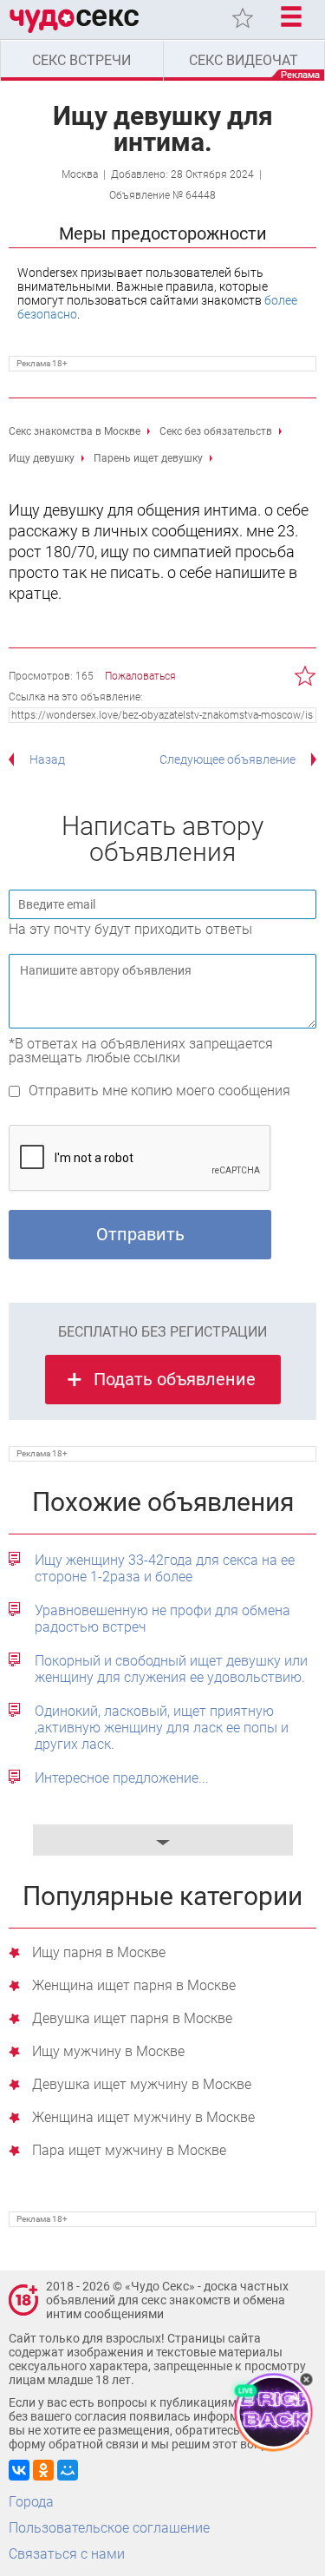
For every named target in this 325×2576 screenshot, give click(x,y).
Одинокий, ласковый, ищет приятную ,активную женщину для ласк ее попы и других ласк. (162, 1728)
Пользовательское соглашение (109, 2528)
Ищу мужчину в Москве (108, 2052)
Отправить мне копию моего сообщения (159, 1091)
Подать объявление (175, 1379)
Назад (47, 759)
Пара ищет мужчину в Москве (129, 2151)
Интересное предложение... (122, 1778)
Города (31, 2502)
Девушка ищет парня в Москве (132, 2019)
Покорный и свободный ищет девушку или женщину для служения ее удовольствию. (171, 1669)
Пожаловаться (140, 676)
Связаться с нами (67, 2554)
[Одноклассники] (43, 2470)
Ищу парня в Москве (99, 1953)
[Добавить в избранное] (305, 676)
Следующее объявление (227, 759)
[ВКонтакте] (19, 2470)
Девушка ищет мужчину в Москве (142, 2085)
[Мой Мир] (68, 2470)
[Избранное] (243, 18)
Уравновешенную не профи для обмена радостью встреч (162, 1619)
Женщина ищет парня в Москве (134, 1986)
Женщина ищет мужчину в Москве (143, 2118)
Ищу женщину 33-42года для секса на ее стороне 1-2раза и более (165, 1568)
